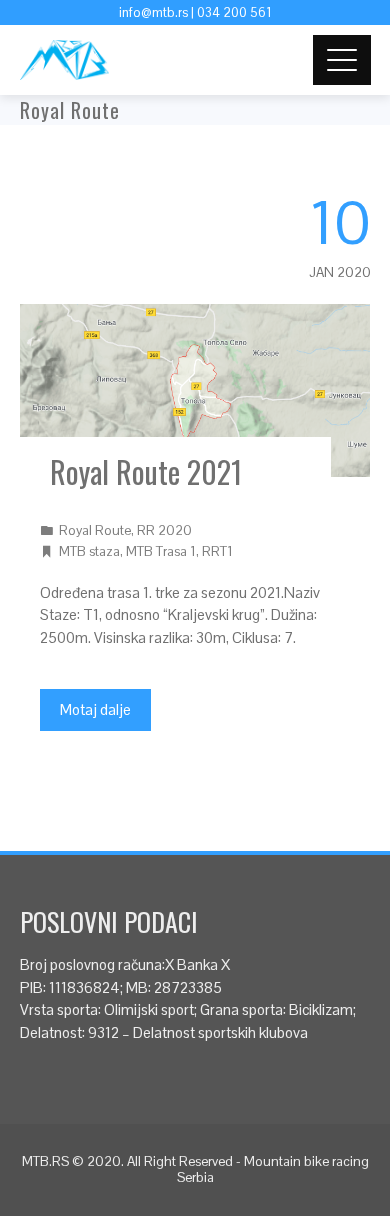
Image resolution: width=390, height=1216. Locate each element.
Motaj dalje (95, 709)
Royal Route (95, 530)
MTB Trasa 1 (161, 551)
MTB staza (89, 551)
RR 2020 (164, 530)
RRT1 (217, 551)
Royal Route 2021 (146, 471)
